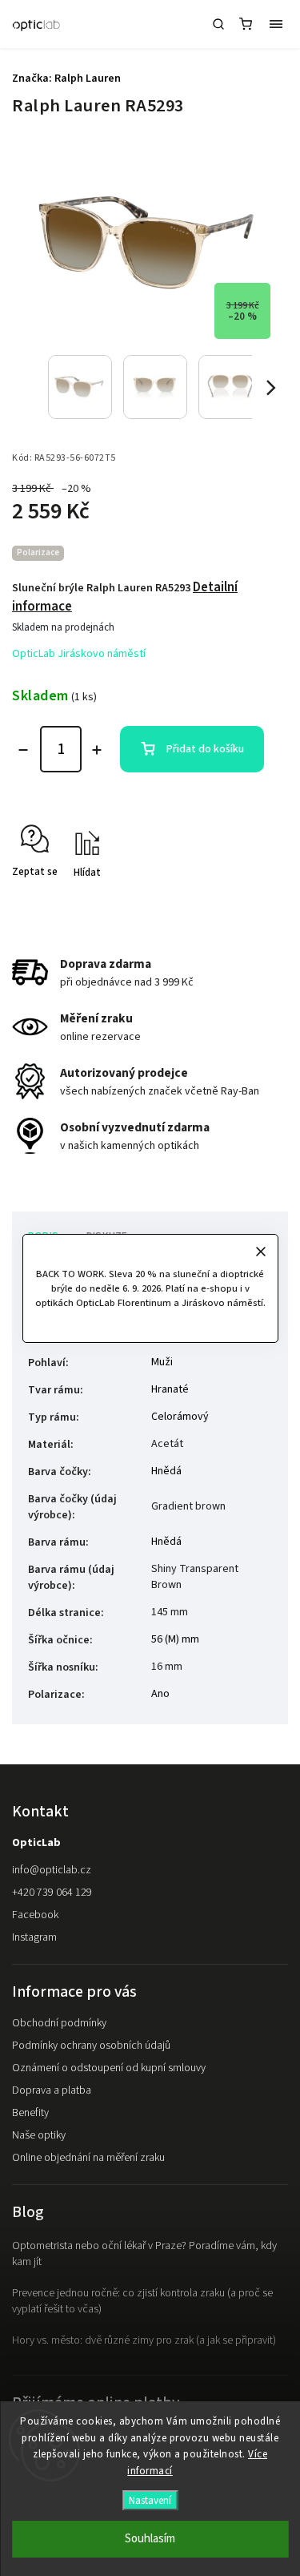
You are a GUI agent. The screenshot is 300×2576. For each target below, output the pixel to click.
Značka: (66, 79)
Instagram (34, 1937)
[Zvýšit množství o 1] (97, 750)
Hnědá (166, 1471)
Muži (162, 1362)
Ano (160, 1694)
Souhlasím (150, 2539)
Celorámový (180, 1417)
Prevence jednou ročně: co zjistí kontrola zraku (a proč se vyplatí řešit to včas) (142, 2301)
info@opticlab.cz (52, 1870)
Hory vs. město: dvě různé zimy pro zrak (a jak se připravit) (144, 2340)
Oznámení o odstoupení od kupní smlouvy (109, 2068)
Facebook (35, 1915)
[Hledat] (218, 24)
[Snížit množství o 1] (23, 750)
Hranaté (170, 1389)
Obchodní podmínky (59, 2023)
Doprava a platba (52, 2090)
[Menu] (276, 24)
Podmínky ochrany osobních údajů (91, 2046)
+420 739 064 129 (52, 1893)
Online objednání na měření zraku (88, 2158)
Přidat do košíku (205, 749)
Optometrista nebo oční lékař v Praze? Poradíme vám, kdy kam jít (144, 2254)
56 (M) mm (175, 1639)
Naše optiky (39, 2135)
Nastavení (150, 2500)
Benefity (30, 2113)
